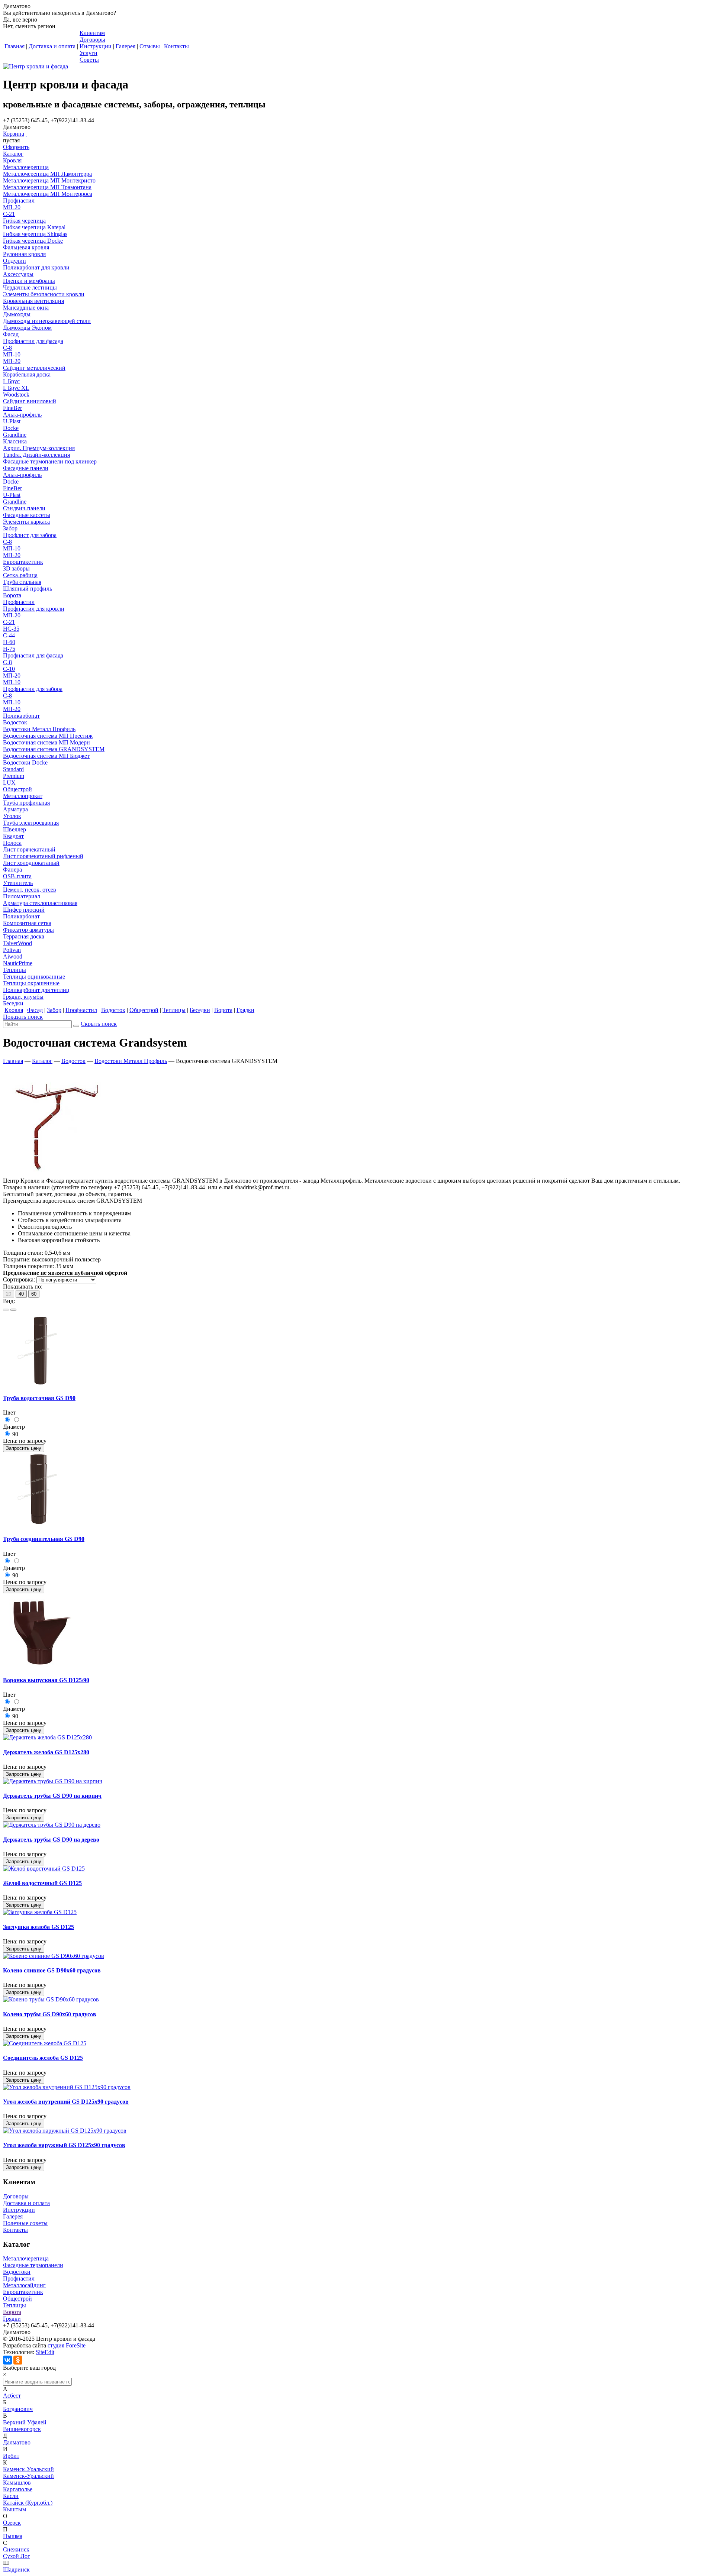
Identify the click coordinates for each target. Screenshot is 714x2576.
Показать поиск (23, 1017)
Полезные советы (25, 2223)
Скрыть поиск (99, 1024)
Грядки (12, 2319)
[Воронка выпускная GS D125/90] (40, 1666)
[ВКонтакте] (7, 2360)
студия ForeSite (67, 2345)
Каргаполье (18, 2489)
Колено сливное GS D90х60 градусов (52, 1970)
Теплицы (15, 2305)
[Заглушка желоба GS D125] (40, 1912)
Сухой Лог (17, 2556)
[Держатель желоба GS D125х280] (47, 1737)
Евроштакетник (23, 2292)
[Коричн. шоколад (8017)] (8, 1420)
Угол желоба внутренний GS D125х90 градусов (66, 2102)
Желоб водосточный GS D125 (42, 1883)
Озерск (12, 2523)
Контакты (15, 2230)
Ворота (12, 2312)
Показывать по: (23, 1287)
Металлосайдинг (24, 2285)
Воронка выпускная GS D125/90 (46, 1680)
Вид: (9, 1301)
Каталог (42, 1061)
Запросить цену (24, 1448)
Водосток (73, 1061)
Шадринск (16, 2569)
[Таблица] (13, 1310)
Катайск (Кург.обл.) (28, 2503)
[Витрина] (6, 1310)
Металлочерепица (26, 2258)
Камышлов (17, 2483)
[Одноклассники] (18, 2360)
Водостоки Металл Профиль (131, 1061)
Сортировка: (19, 1279)
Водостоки (17, 2272)
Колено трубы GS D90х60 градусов (50, 2014)
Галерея (13, 2216)
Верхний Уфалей (25, 2422)
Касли (11, 2496)
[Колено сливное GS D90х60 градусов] (54, 1956)
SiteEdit (45, 2352)
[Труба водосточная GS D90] (40, 1384)
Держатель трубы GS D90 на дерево (51, 1840)
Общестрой (17, 2299)
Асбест (12, 2396)
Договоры (16, 2196)
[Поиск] (76, 1026)
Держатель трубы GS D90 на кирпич (52, 1796)
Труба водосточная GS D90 (39, 1398)
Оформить (16, 147)
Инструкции (19, 2210)
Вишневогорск (22, 2429)
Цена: (10, 1441)
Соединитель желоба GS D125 (43, 2058)
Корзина (14, 134)
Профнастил (19, 2278)
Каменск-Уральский (28, 2469)
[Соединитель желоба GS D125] (45, 2043)
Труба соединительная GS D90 (44, 1539)
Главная (13, 1061)
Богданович (18, 2409)
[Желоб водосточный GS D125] (44, 1869)
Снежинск (16, 2549)
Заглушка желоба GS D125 (38, 1927)
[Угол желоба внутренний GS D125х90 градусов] (67, 2087)
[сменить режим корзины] (26, 134)
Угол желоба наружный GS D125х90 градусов (64, 2145)
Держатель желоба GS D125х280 (46, 1752)
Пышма (13, 2536)
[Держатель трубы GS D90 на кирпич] (53, 1781)
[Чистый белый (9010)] (16, 1420)
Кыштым (15, 2509)
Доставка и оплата (26, 2203)
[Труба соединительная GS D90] (40, 1524)
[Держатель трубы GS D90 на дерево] (52, 1825)
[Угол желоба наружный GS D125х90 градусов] (65, 2131)
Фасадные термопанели (33, 2265)
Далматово (17, 2442)
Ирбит (11, 2456)
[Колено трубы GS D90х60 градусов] (51, 1999)
